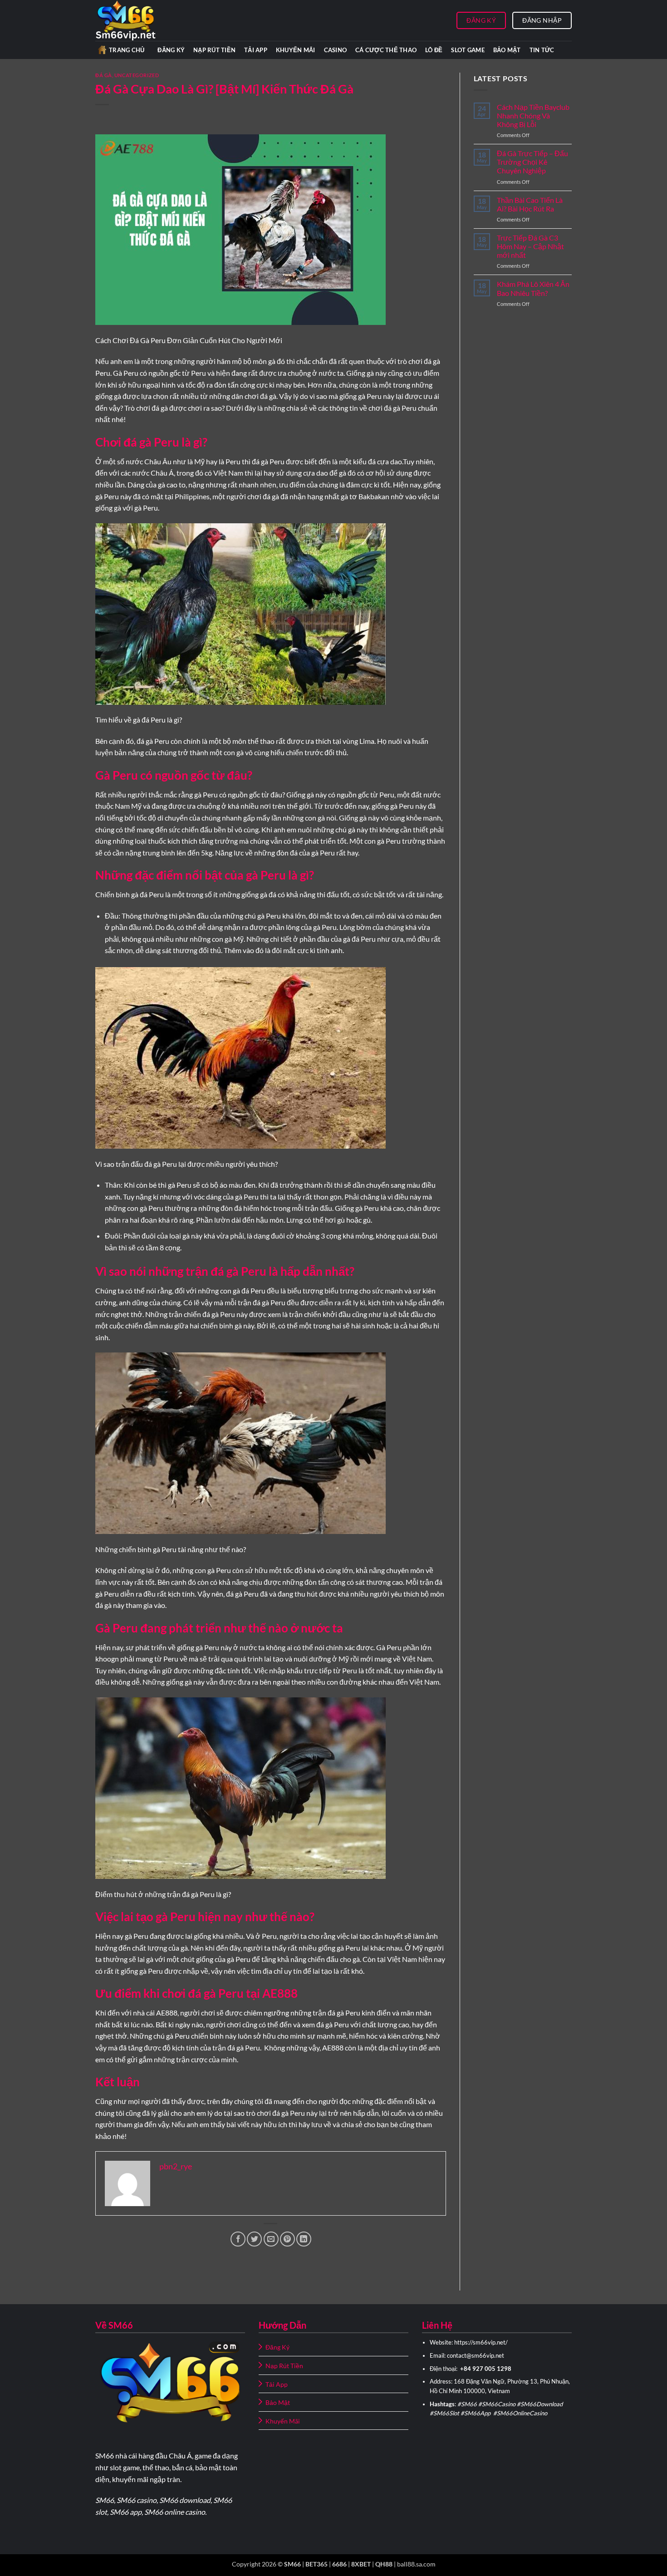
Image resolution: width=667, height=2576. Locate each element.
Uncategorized (137, 75)
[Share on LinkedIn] (304, 2239)
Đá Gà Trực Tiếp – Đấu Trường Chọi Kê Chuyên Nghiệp (532, 162)
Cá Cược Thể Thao (386, 50)
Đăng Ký (171, 50)
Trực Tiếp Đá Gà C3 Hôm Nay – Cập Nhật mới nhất (530, 246)
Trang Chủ (127, 50)
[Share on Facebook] (238, 2239)
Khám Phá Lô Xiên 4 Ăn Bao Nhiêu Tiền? (533, 288)
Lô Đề (434, 50)
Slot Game (468, 50)
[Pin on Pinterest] (287, 2239)
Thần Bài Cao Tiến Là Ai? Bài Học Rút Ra (530, 204)
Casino (336, 50)
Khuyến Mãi (296, 50)
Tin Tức (542, 50)
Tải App (256, 50)
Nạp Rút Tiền (214, 50)
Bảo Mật (507, 50)
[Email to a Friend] (271, 2239)
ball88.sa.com (416, 2564)
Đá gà (104, 75)
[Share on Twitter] (254, 2239)
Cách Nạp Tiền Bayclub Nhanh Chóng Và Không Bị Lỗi (533, 116)
